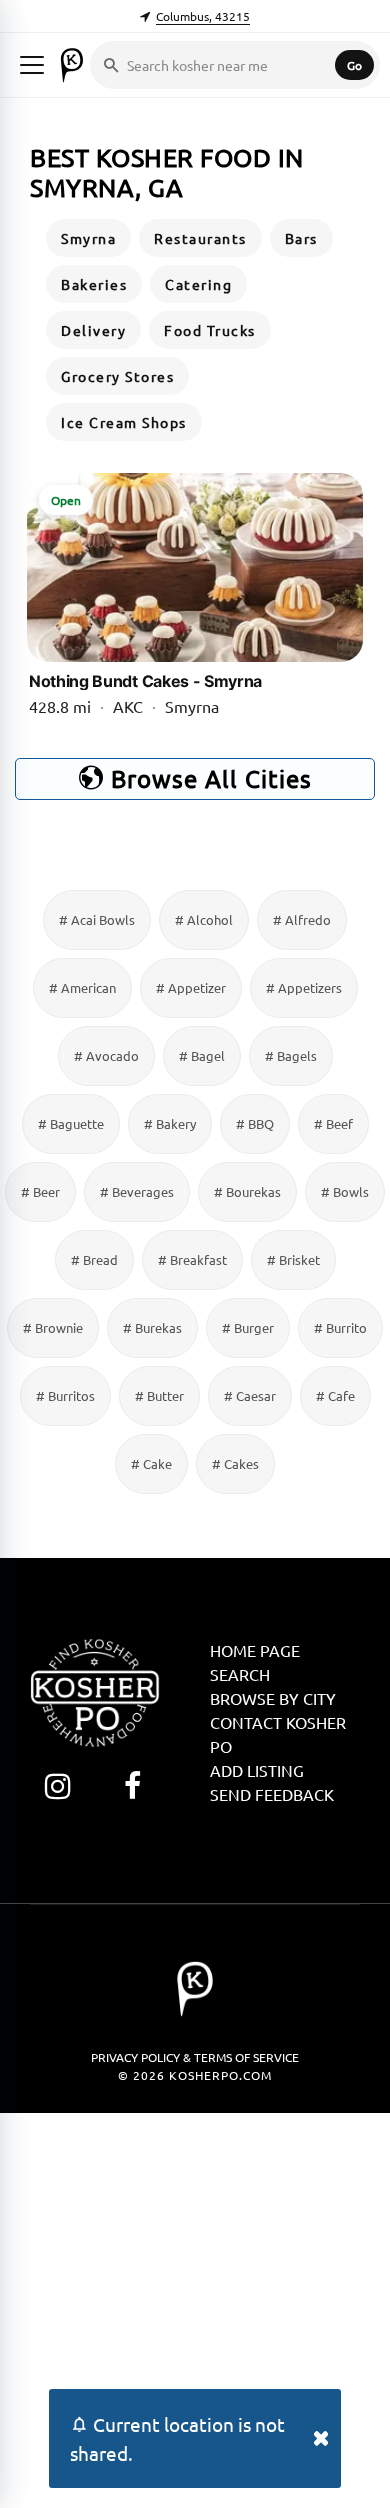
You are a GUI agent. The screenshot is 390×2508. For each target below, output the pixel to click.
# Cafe (335, 1395)
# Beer (40, 1191)
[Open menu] (32, 65)
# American (82, 987)
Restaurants (200, 238)
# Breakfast (192, 1259)
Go (354, 65)
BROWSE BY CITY (273, 1698)
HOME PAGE (255, 1650)
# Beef (333, 1123)
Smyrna (88, 238)
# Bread (94, 1259)
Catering (198, 284)
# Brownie (53, 1327)
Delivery (93, 330)
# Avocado (106, 1055)
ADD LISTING (257, 1770)
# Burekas (152, 1327)
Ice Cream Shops (124, 422)
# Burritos (65, 1395)
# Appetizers (304, 987)
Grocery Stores (117, 376)
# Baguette (71, 1123)
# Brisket (293, 1259)
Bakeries (94, 284)
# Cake (151, 1463)
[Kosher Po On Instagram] (57, 1785)
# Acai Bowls (97, 919)
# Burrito (340, 1327)
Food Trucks (210, 330)
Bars (301, 238)
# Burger (248, 1327)
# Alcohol (204, 919)
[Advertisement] (195, 2308)
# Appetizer (191, 987)
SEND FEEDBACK (272, 1794)
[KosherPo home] (72, 65)
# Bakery (170, 1123)
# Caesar (250, 1395)
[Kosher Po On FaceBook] (132, 1785)
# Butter (159, 1395)
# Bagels (291, 1055)
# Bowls (345, 1191)
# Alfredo (302, 919)
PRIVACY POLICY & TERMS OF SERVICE (195, 2057)
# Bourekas (247, 1191)
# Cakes (235, 1463)
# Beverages (137, 1191)
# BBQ (255, 1123)
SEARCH (240, 1674)
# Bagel (202, 1055)
